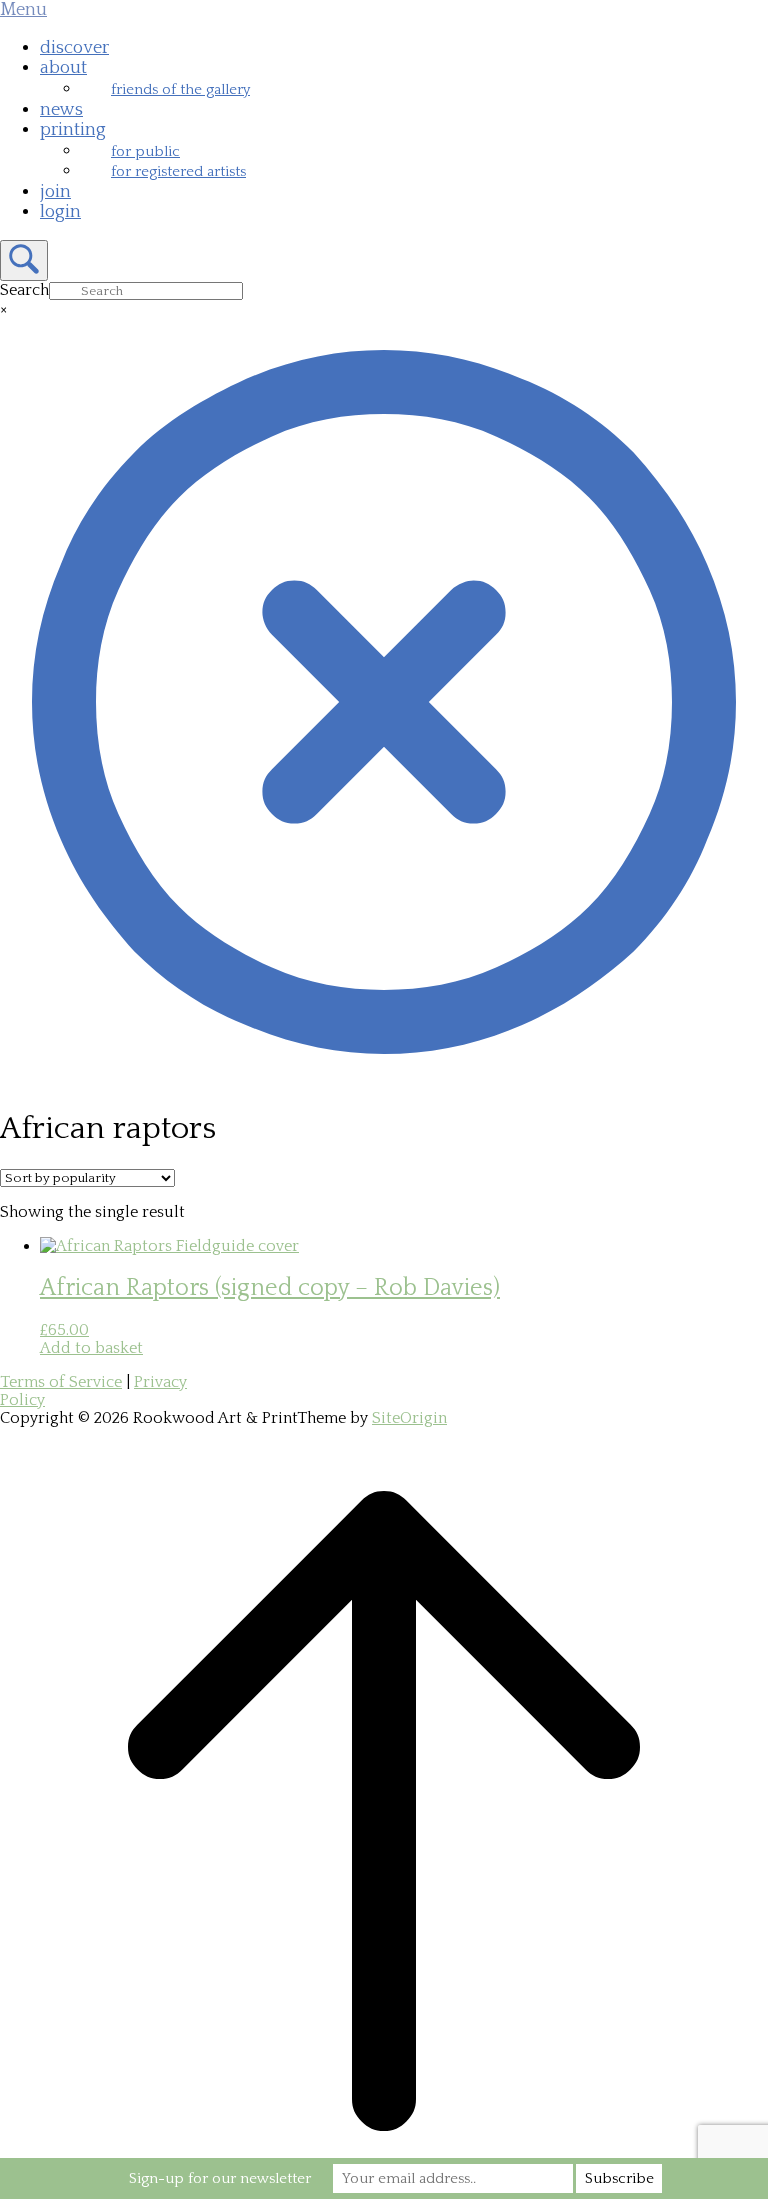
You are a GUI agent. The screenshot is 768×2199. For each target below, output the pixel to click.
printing (73, 130)
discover (74, 48)
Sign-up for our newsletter (220, 2178)
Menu (23, 10)
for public (145, 151)
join (55, 192)
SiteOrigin (409, 1418)
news (61, 110)
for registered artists (178, 171)
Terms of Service (61, 1382)
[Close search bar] (384, 1081)
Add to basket (91, 1348)
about (63, 68)
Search (24, 290)
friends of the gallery (180, 89)
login (60, 212)
